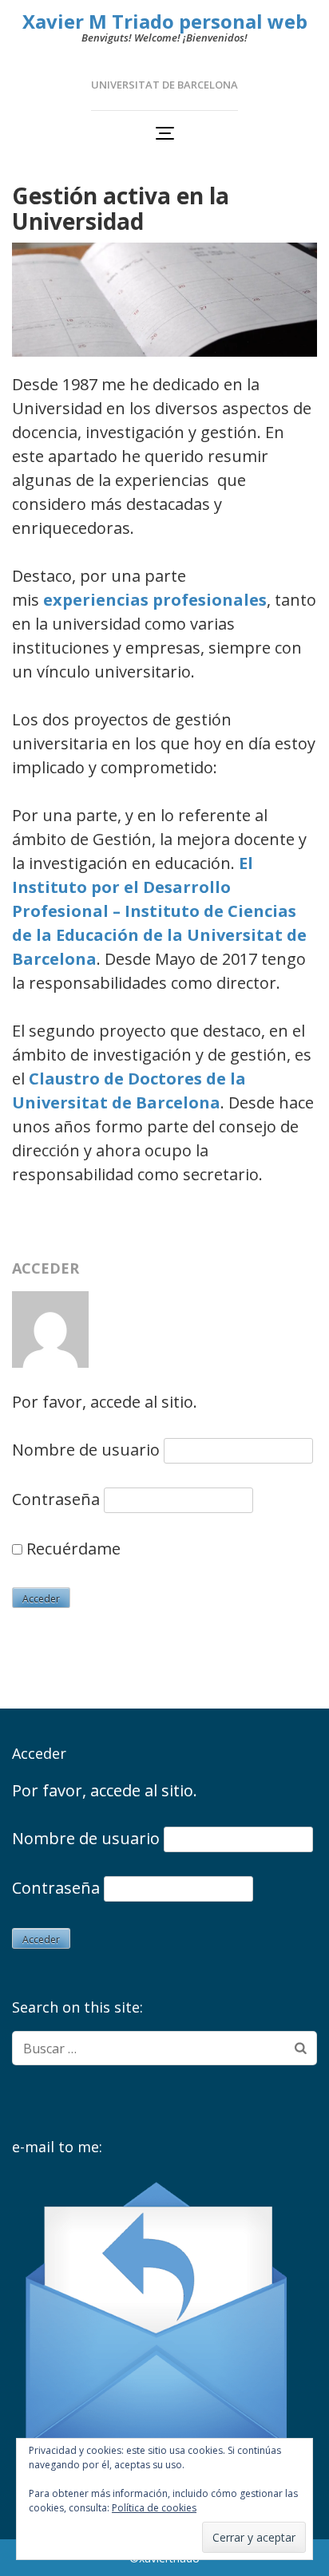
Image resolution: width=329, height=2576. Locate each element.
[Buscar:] (150, 2048)
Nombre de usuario (86, 1450)
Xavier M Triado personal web (165, 21)
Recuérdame (71, 1549)
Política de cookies (154, 2508)
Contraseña (56, 1499)
